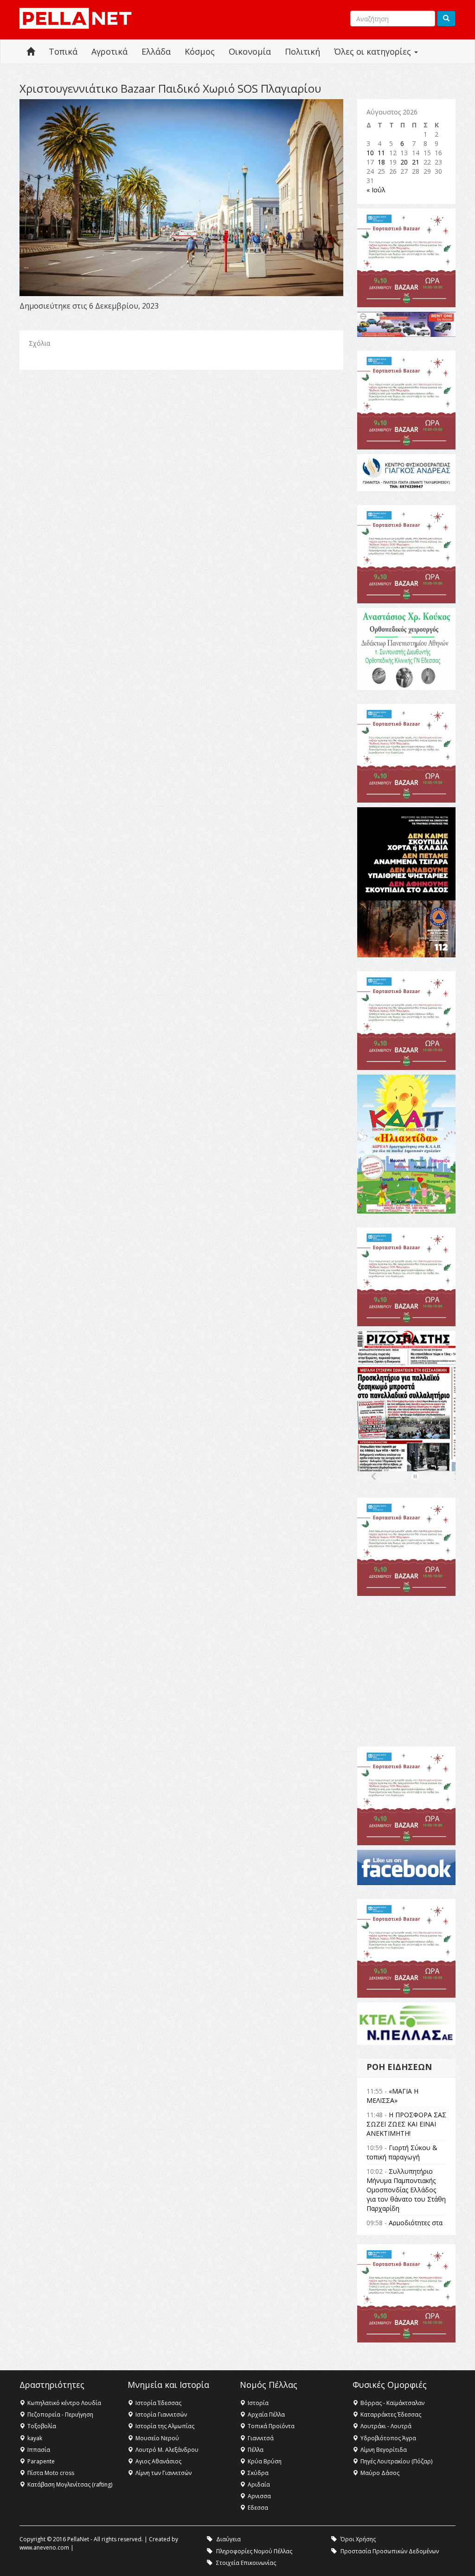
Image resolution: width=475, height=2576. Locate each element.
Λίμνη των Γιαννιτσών (164, 2473)
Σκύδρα (258, 2473)
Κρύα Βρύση (265, 2461)
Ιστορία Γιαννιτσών (161, 2415)
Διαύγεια (228, 2539)
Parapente (41, 2461)
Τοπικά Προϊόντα (271, 2426)
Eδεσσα (258, 2508)
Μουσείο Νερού (157, 2438)
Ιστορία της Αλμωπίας (165, 2426)
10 (370, 153)
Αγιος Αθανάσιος (158, 2461)
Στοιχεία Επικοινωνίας (246, 2563)
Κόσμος (200, 51)
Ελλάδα (156, 51)
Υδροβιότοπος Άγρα (388, 2438)
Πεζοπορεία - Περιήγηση (60, 2415)
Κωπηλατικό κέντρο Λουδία (64, 2403)
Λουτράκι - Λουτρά (386, 2426)
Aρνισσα (259, 2496)
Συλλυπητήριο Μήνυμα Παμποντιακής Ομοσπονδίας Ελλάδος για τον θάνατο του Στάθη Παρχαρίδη (406, 2190)
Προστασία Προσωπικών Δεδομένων (390, 2551)
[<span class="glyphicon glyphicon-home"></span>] (31, 52)
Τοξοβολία (42, 2426)
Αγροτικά (109, 51)
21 (416, 162)
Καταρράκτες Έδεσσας (391, 2415)
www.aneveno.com (44, 2548)
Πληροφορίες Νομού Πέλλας (254, 2551)
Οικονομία (250, 51)
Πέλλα (256, 2450)
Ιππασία (39, 2450)
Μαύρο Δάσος (380, 2473)
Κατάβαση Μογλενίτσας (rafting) (70, 2484)
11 (381, 153)
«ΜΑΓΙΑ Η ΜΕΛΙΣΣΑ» (392, 2096)
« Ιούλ (376, 190)
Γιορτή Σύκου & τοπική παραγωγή (402, 2152)
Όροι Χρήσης (358, 2539)
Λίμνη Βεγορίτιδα (384, 2450)
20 (404, 162)
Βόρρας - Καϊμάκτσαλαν (392, 2403)
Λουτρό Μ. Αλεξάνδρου (167, 2450)
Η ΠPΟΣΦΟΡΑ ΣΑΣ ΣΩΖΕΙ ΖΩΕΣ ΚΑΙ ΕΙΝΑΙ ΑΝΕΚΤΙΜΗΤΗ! (406, 2124)
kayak (35, 2438)
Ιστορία (258, 2403)
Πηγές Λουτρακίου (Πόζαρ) (396, 2461)
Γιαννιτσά (261, 2438)
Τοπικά (63, 51)
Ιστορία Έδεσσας (158, 2403)
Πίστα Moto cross (51, 2473)
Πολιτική (302, 51)
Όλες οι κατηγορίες (374, 51)
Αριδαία (259, 2484)
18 (381, 162)
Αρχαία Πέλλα (266, 2415)
